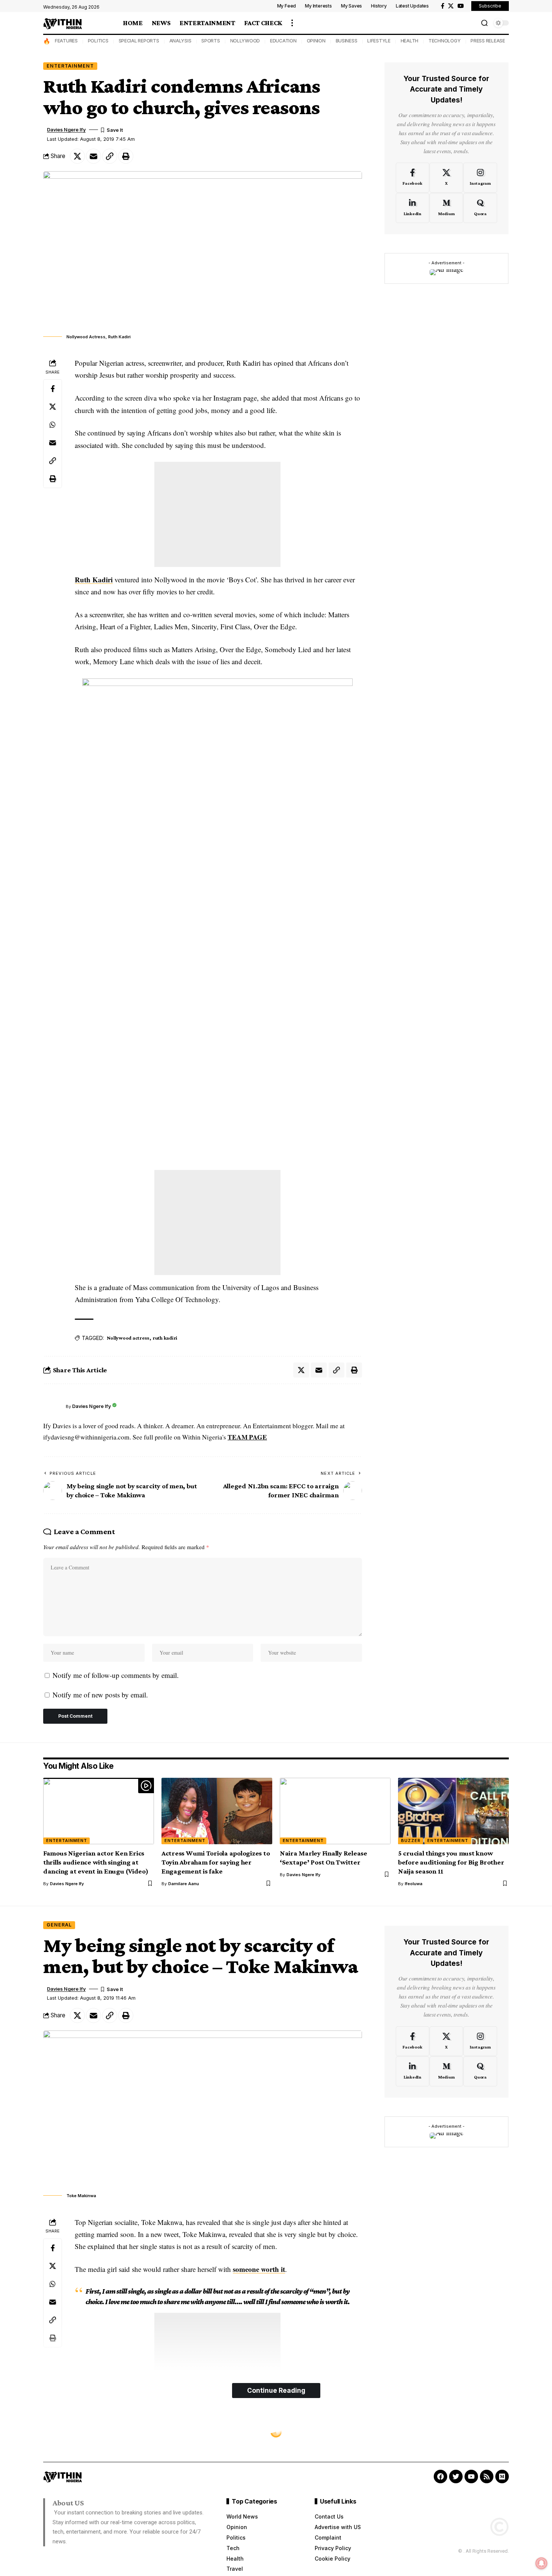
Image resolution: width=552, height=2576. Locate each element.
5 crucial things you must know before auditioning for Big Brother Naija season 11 (451, 1862)
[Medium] (446, 208)
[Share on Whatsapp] (53, 425)
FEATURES (66, 41)
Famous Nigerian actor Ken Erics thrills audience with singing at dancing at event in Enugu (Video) (96, 1862)
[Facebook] (443, 6)
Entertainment (70, 66)
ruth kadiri (165, 1338)
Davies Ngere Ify (66, 130)
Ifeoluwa (414, 1884)
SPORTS (211, 41)
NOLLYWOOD (245, 41)
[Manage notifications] (541, 2563)
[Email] (94, 156)
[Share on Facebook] (53, 389)
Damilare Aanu (184, 1884)
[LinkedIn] (412, 208)
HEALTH (410, 41)
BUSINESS (347, 41)
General (59, 1925)
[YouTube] (461, 6)
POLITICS (98, 41)
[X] (451, 6)
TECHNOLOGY (445, 41)
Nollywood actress (128, 1338)
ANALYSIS (180, 41)
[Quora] (480, 208)
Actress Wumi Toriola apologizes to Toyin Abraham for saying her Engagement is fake (216, 1862)
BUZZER (411, 1840)
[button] (292, 23)
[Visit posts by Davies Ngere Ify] (53, 1406)
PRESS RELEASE (488, 41)
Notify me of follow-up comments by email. (116, 1675)
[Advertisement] (217, 514)
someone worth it (259, 2269)
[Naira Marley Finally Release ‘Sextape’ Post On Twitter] (335, 1811)
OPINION (316, 41)
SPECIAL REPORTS (139, 41)
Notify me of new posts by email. (100, 1695)
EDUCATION (283, 41)
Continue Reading (276, 2390)
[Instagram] (480, 178)
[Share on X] (77, 156)
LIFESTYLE (379, 41)
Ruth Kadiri (94, 580)
